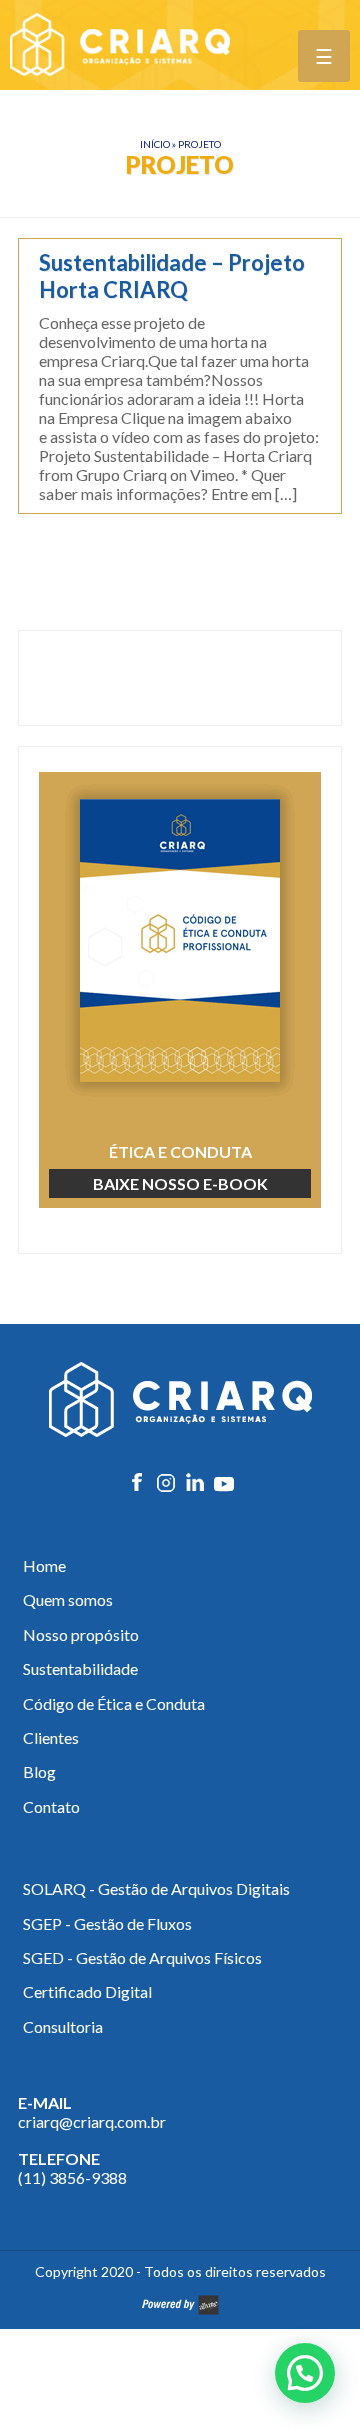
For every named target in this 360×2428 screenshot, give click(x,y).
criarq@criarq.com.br (92, 2121)
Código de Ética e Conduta (114, 1703)
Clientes (51, 1737)
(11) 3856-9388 (72, 2177)
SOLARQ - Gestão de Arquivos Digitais (156, 1888)
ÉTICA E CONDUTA (180, 1167)
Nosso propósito (81, 1634)
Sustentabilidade (80, 1668)
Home (44, 1565)
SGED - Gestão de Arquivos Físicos (142, 1957)
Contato (51, 1806)
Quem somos (68, 1599)
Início (155, 144)
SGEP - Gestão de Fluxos (107, 1923)
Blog (39, 1771)
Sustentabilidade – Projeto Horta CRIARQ (172, 276)
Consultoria (63, 2026)
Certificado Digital (87, 1991)
